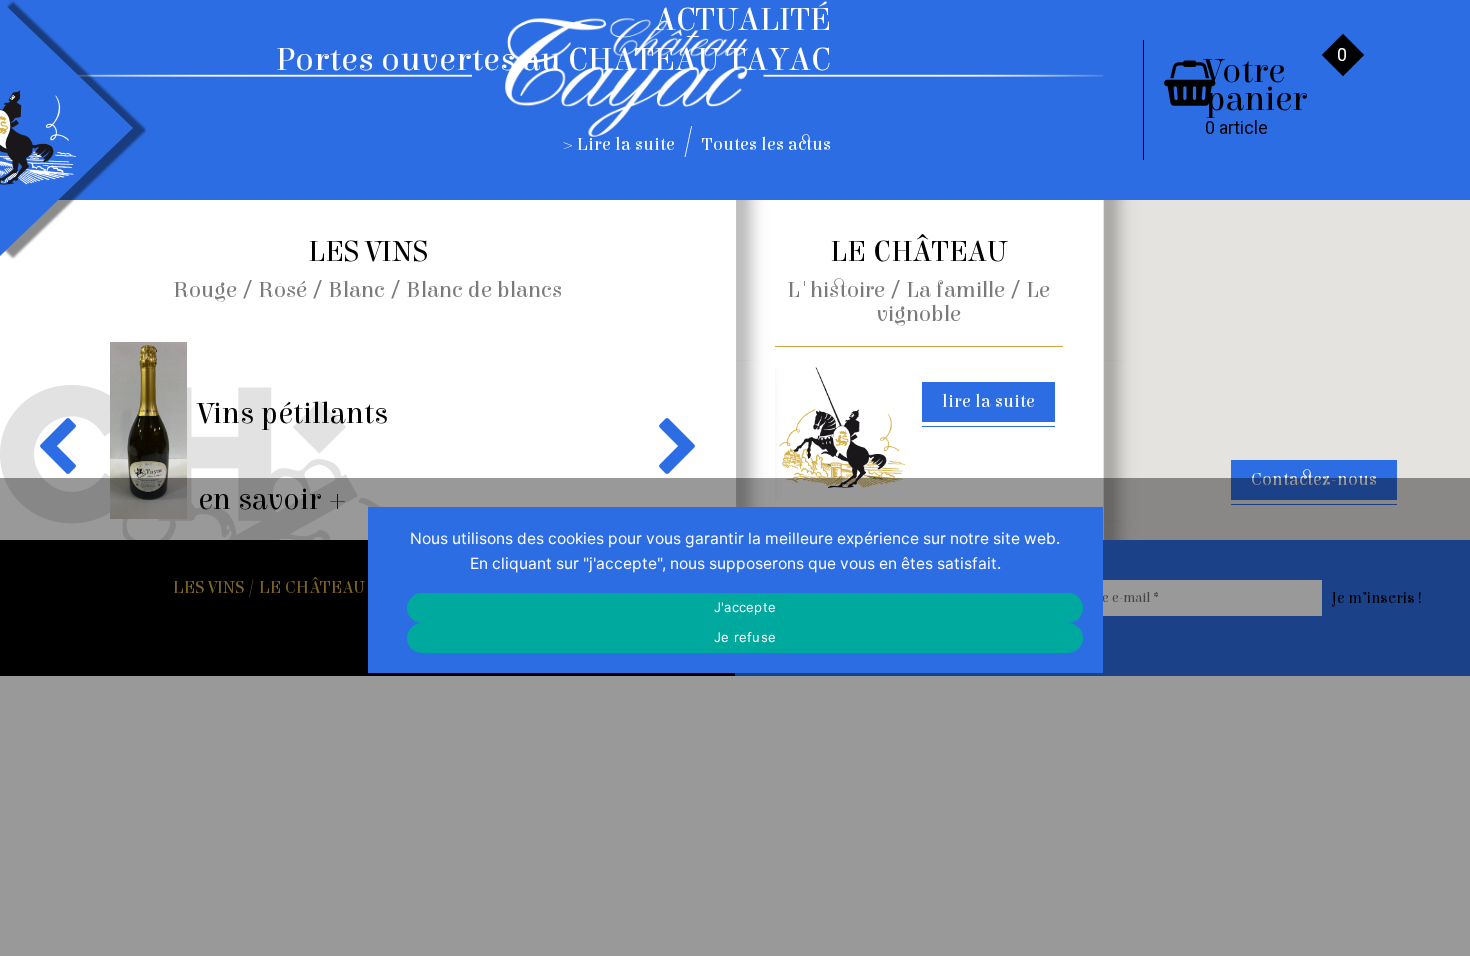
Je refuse (745, 637)
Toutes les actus (766, 144)
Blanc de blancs (484, 290)
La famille (955, 290)
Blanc (356, 290)
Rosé (282, 290)
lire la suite (988, 401)
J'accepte (745, 607)
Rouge (205, 290)
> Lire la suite (619, 144)
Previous (61, 445)
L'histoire (836, 290)
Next (673, 445)
